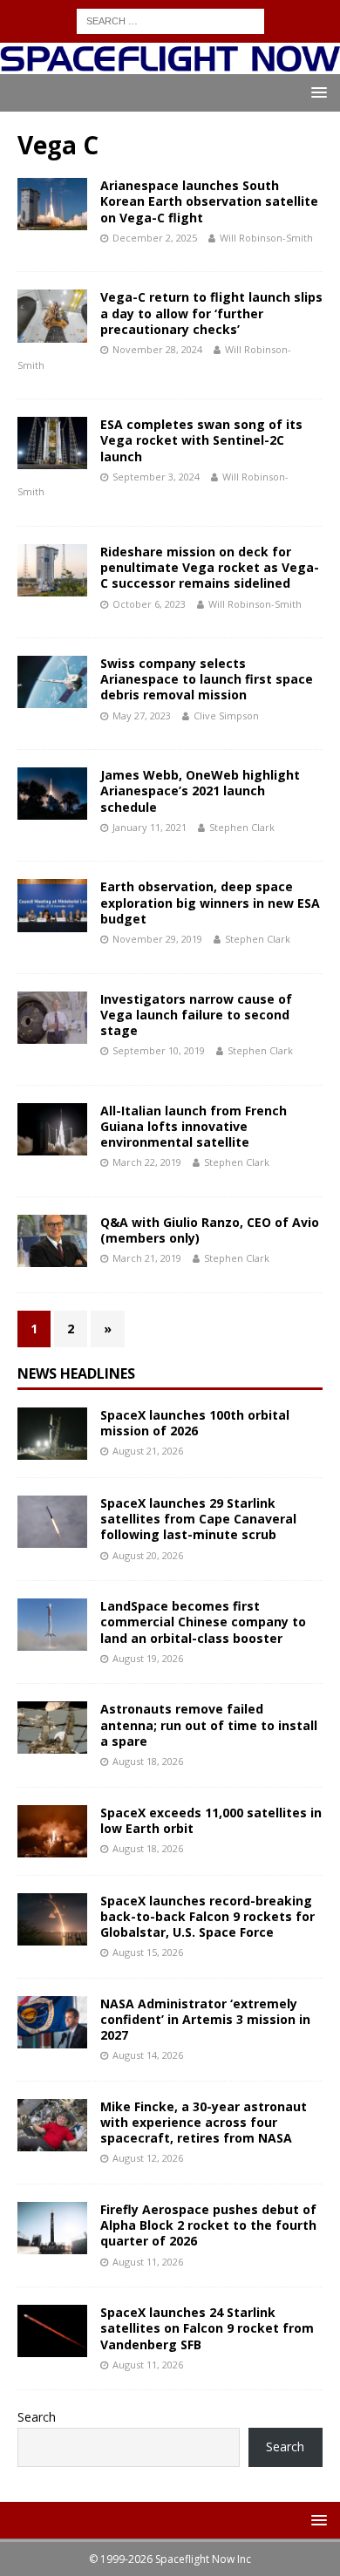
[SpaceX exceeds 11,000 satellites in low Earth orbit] (52, 1831)
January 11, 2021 (150, 827)
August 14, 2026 (148, 2055)
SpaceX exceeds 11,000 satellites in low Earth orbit (211, 1820)
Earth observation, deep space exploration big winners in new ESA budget (210, 902)
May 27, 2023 (142, 716)
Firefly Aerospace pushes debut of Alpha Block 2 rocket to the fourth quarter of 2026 (208, 2225)
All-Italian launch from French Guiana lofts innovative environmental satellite (194, 1126)
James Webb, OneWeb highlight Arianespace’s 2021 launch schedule (200, 791)
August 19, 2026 (148, 1658)
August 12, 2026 (148, 2158)
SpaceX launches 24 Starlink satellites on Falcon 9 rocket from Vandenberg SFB (207, 2328)
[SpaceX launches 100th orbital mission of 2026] (52, 1434)
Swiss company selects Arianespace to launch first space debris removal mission (207, 679)
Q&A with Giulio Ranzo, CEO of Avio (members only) (210, 1230)
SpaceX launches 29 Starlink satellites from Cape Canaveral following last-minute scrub (198, 1519)
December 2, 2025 (155, 238)
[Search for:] (170, 20)
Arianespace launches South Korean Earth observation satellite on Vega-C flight (209, 201)
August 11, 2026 (148, 2262)
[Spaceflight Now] (170, 64)
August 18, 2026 (148, 1761)
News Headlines (76, 1373)
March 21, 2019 (147, 1258)
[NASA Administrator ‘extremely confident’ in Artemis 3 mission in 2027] (52, 2022)
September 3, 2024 (156, 477)
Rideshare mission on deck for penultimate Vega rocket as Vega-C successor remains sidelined (210, 567)
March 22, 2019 (147, 1162)
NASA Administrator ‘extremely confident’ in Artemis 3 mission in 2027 (205, 2019)
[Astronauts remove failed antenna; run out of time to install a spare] (52, 1728)
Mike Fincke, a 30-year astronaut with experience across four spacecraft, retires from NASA (204, 2122)
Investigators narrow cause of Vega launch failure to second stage (196, 1015)
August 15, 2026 (148, 1952)
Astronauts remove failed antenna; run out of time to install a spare (209, 1724)
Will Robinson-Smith (266, 238)
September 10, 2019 (159, 1050)
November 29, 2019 (157, 939)
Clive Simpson (226, 716)
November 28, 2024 (157, 349)
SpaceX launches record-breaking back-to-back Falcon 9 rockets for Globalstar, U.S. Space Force (207, 1916)
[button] (316, 92)
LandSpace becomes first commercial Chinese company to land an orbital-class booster (203, 1622)
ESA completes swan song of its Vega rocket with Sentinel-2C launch (201, 440)
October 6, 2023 (149, 604)
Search (37, 2417)
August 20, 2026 (148, 1555)
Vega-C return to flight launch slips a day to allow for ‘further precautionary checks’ (211, 313)
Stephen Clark (242, 827)
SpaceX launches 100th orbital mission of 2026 (195, 1423)
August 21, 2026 (148, 1451)
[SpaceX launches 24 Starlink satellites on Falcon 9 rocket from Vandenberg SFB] (52, 2331)
